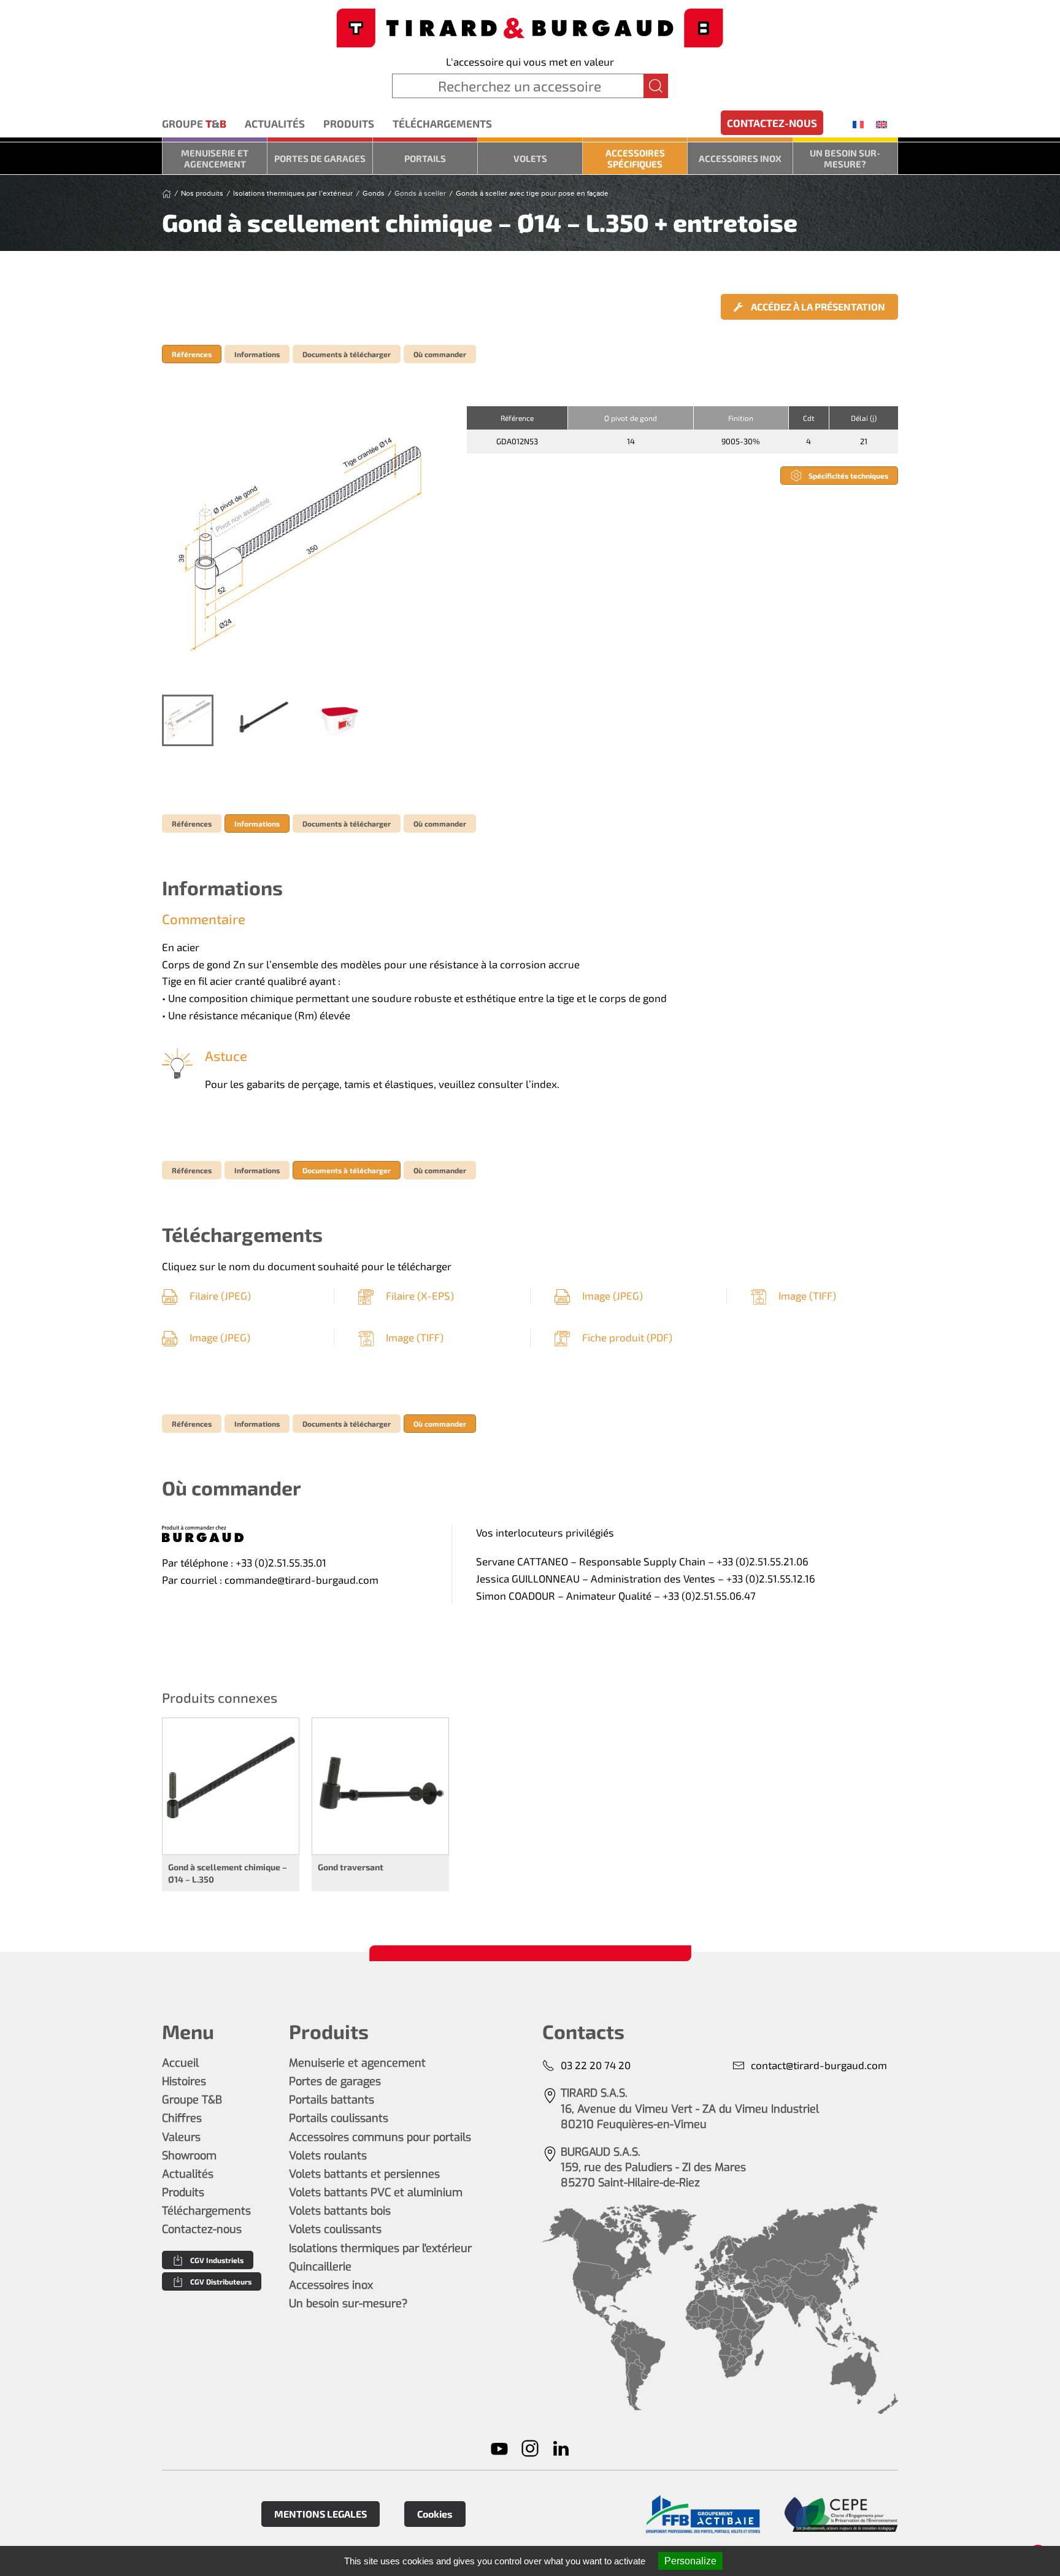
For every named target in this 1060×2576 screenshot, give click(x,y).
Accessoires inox (740, 158)
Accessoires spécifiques (635, 158)
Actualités (275, 123)
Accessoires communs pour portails (380, 2137)
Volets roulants (328, 2156)
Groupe (194, 123)
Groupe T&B (192, 2100)
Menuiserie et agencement (215, 158)
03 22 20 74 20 (596, 2065)
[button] (302, 544)
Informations (257, 354)
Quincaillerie (320, 2267)
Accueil (180, 2063)
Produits (349, 123)
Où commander (440, 354)
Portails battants (332, 2100)
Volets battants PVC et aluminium (376, 2192)
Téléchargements (442, 123)
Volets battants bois (340, 2211)
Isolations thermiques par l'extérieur (380, 2248)
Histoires (184, 2081)
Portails (425, 158)
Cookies (435, 2514)
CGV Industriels (217, 2260)
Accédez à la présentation (817, 307)
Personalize (690, 2561)
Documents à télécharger (347, 354)
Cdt (809, 418)
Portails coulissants (339, 2118)
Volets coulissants (335, 2229)
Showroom (189, 2156)
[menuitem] (858, 124)
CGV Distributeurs (221, 2281)
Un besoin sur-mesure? (845, 158)
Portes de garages (320, 158)
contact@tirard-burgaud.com (819, 2065)
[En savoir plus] (703, 2514)
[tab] (188, 720)
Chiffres (182, 2118)
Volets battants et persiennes (364, 2174)
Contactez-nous (772, 123)
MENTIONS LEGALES (321, 2514)
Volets (530, 158)
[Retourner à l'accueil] (530, 27)
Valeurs (181, 2137)
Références (192, 354)
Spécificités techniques (848, 476)
